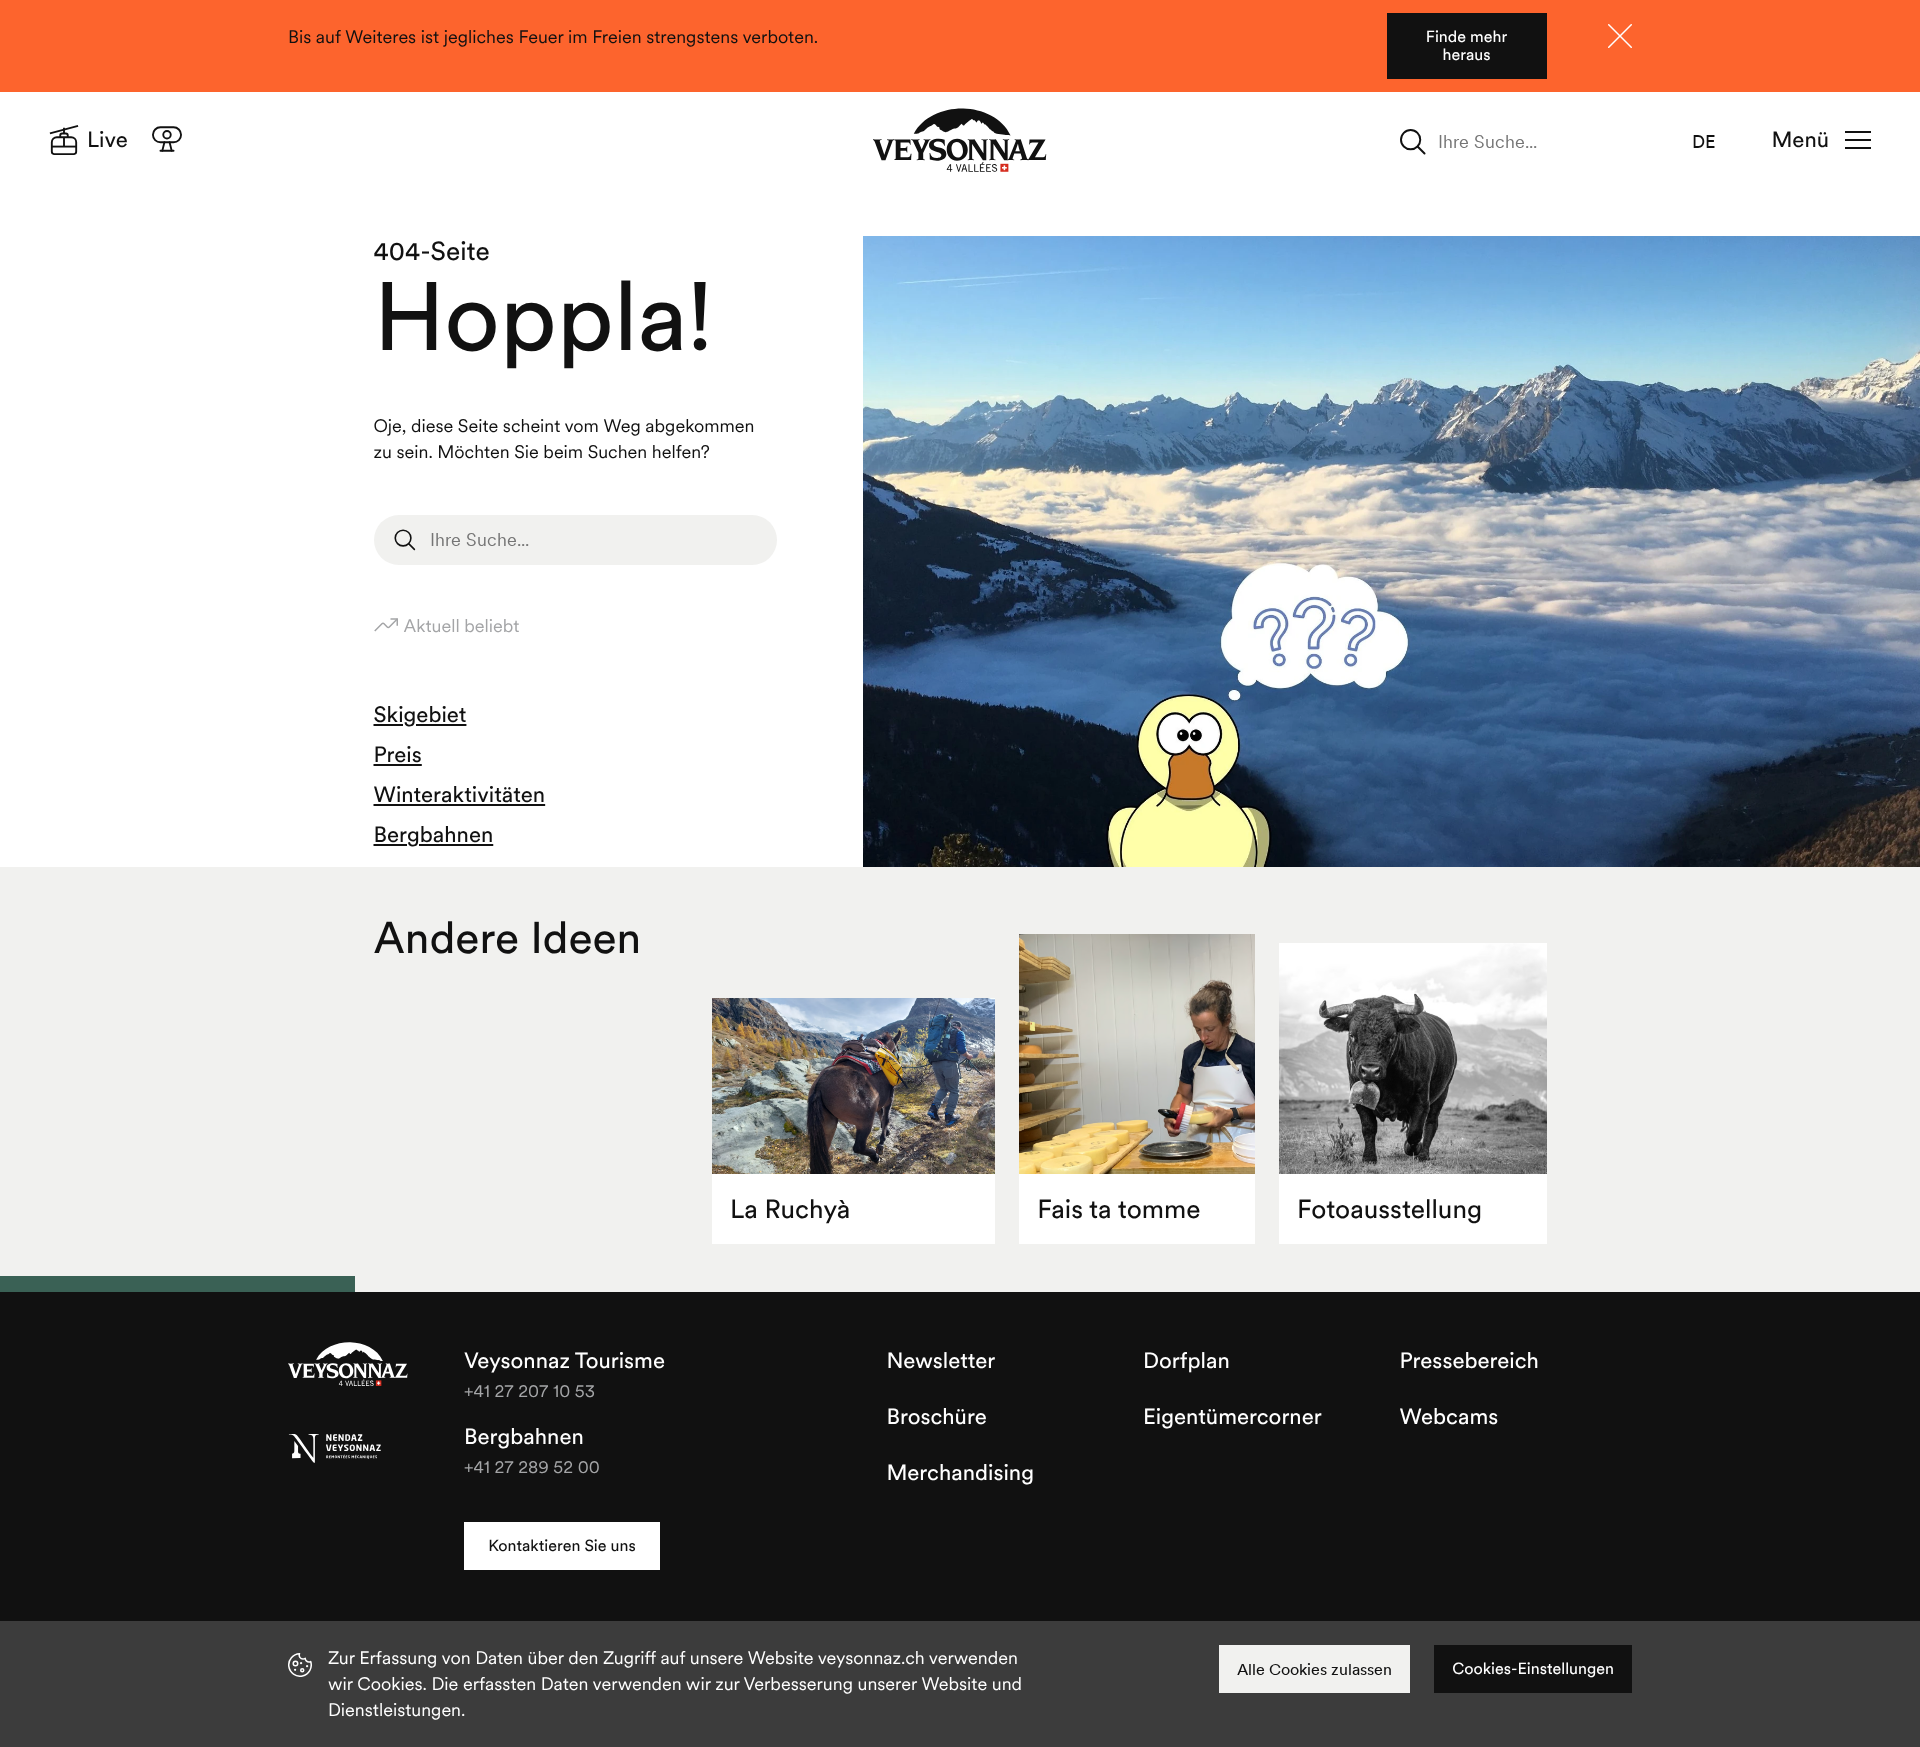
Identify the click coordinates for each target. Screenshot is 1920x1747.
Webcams (1449, 1417)
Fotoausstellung (1389, 1209)
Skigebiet (420, 715)
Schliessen (1620, 36)
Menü (1800, 140)
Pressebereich (1469, 1361)
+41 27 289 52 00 (532, 1466)
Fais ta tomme (1118, 1209)
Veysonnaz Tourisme (348, 1366)
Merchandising (960, 1473)
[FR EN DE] (1716, 142)
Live (107, 140)
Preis (398, 755)
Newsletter (941, 1361)
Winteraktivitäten (460, 795)
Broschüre (937, 1417)
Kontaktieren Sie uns (561, 1546)
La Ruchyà (790, 1209)
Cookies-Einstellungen (1533, 1669)
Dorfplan (1186, 1361)
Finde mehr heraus (1466, 46)
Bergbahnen (434, 835)
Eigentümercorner (1232, 1417)
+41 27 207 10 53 (529, 1390)
